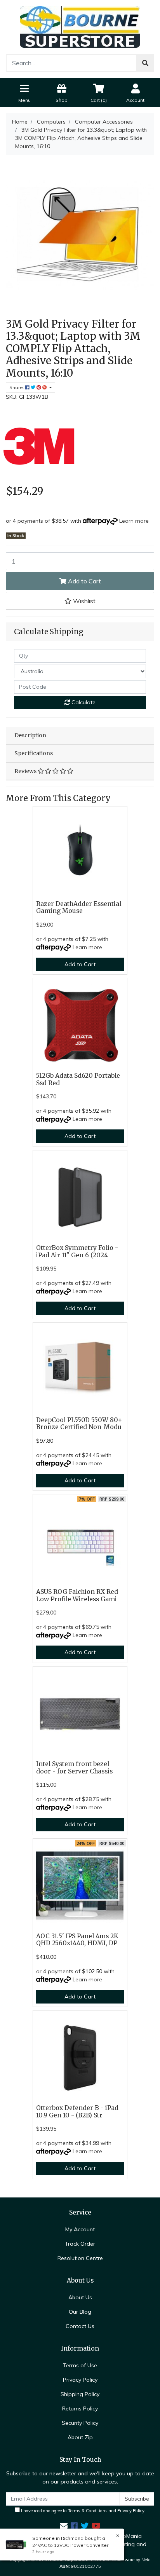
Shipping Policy (80, 2394)
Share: (17, 387)
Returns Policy (80, 2408)
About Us (80, 2297)
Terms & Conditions (88, 2511)
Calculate (83, 702)
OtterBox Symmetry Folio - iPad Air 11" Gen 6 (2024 (77, 1251)
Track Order (80, 2244)
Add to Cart (84, 581)
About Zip (80, 2437)
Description (30, 735)
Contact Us (80, 2326)
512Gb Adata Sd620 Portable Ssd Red (78, 1079)
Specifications (34, 753)
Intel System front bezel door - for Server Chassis (74, 1768)
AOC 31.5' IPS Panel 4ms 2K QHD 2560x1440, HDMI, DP (77, 1940)
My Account (80, 2229)
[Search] (145, 63)
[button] (80, 601)
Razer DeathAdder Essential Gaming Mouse (79, 908)
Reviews (26, 771)
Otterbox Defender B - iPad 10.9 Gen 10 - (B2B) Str (77, 2112)
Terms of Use (80, 2365)
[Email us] (64, 2526)
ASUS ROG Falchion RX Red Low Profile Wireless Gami (77, 1595)
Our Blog (80, 2312)
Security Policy (80, 2423)
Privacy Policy (80, 2380)
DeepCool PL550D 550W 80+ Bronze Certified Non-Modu (79, 1424)
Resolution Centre (80, 2258)
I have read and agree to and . (83, 2511)
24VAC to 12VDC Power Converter (70, 2545)
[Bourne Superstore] (80, 26)
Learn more (134, 521)
